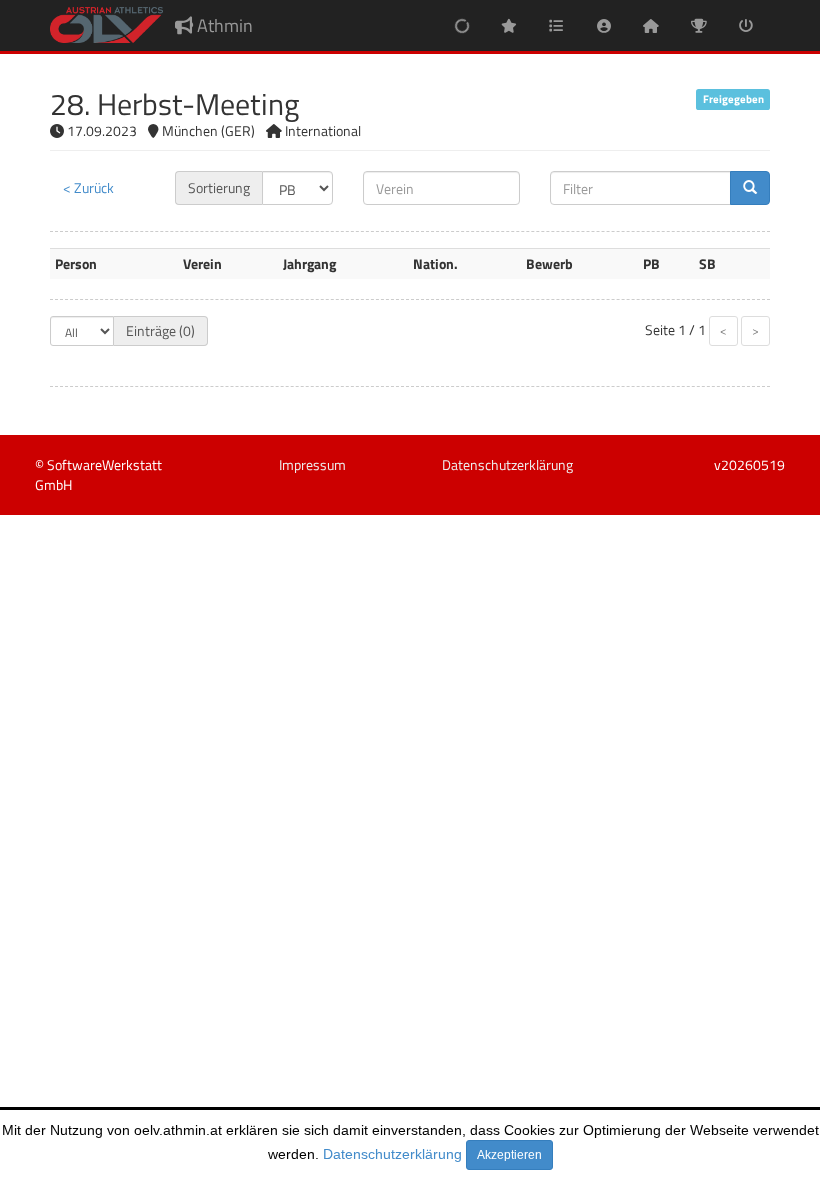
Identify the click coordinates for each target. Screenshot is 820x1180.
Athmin (223, 25)
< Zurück (88, 187)
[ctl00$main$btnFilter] (750, 188)
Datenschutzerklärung (392, 1154)
